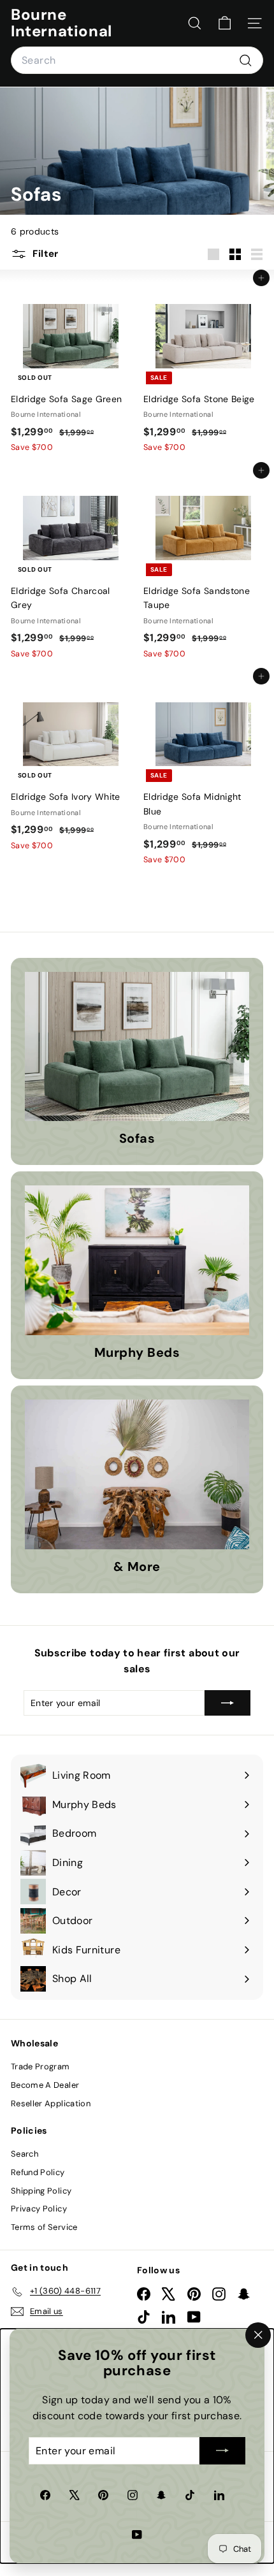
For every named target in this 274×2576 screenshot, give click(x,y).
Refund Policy (38, 2172)
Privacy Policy (39, 2209)
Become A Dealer (45, 2085)
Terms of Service (44, 2227)
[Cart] (225, 23)
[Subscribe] (222, 2451)
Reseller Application (51, 2103)
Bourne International (61, 23)
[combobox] (137, 61)
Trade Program (40, 2066)
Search (25, 2154)
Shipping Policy (41, 2191)
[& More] (137, 1474)
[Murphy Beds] (137, 1260)
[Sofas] (137, 1047)
